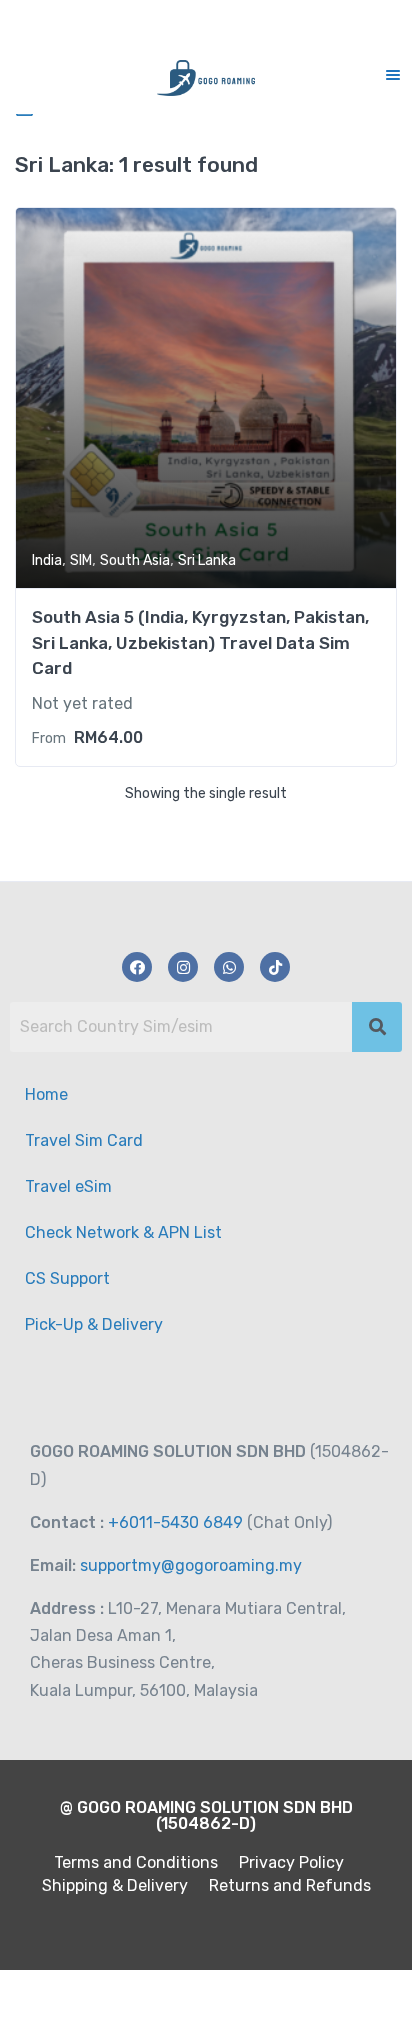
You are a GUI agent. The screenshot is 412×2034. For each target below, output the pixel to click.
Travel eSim (68, 1186)
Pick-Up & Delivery (94, 1324)
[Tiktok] (275, 967)
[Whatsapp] (229, 967)
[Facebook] (137, 967)
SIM (81, 560)
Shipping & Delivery (115, 1885)
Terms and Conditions (136, 1862)
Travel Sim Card (84, 1140)
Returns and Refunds (290, 1885)
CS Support (67, 1278)
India (47, 560)
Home (46, 1094)
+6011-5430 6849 (173, 1522)
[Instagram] (183, 967)
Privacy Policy (291, 1862)
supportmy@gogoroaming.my (189, 1565)
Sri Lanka (207, 560)
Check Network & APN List (123, 1232)
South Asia (135, 560)
